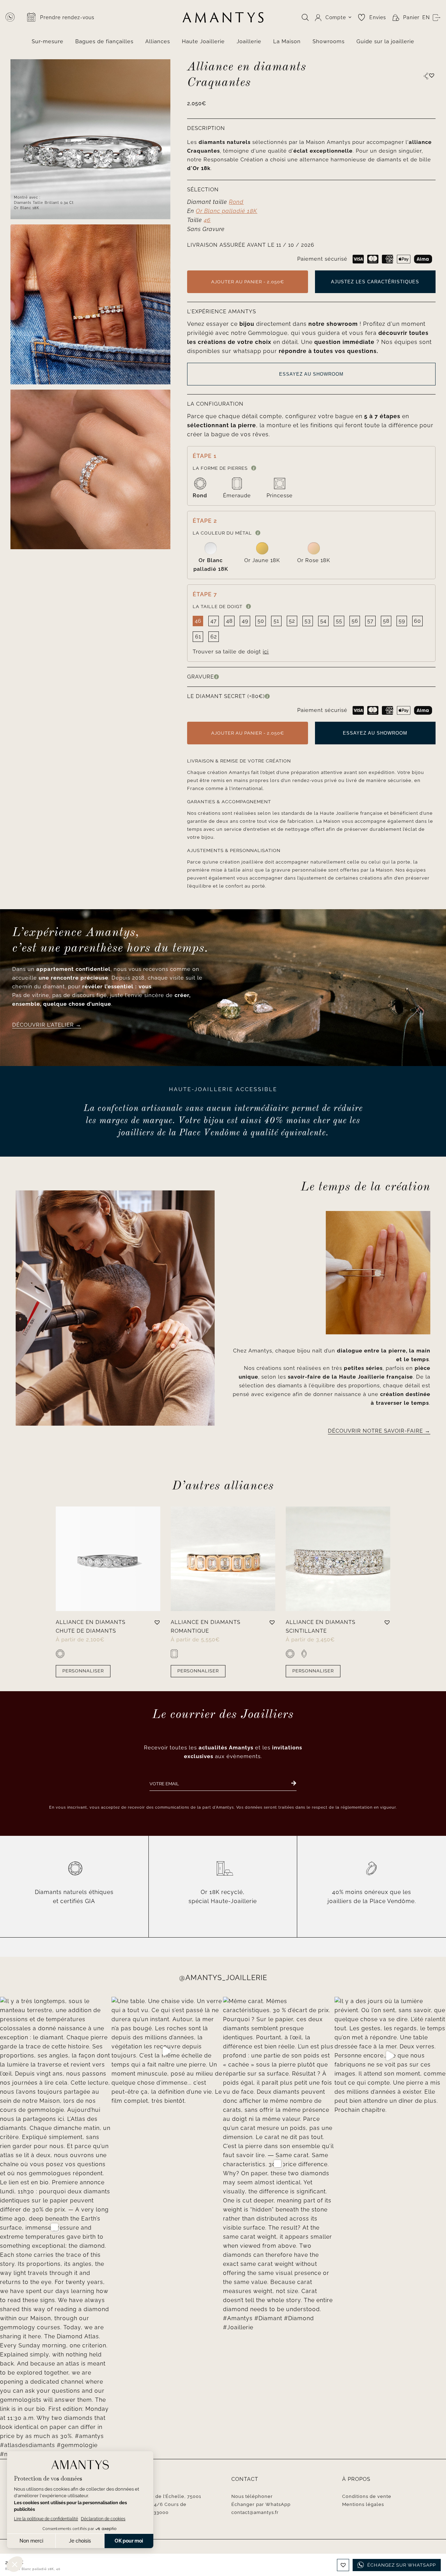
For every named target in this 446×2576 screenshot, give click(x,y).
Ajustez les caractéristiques (375, 282)
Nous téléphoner (252, 2496)
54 (323, 621)
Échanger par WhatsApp (261, 2504)
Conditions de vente (367, 2496)
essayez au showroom (311, 374)
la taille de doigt (218, 607)
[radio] (200, 489)
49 (245, 621)
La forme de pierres (220, 468)
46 (198, 621)
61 (198, 637)
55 (339, 621)
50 (261, 621)
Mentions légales (363, 2504)
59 (402, 621)
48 (229, 621)
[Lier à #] (426, 76)
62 (214, 637)
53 (308, 621)
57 (370, 621)
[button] (432, 75)
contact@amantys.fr (255, 2512)
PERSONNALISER (83, 1671)
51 (276, 621)
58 (386, 621)
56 (355, 621)
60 (417, 621)
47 (214, 621)
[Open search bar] (305, 17)
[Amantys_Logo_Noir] (223, 15)
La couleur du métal (222, 533)
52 (292, 621)
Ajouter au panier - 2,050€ (248, 282)
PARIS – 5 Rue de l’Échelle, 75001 (161, 2496)
